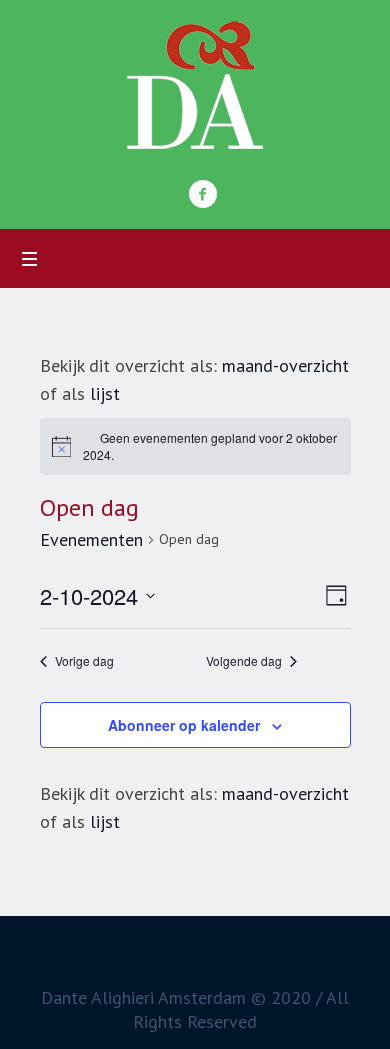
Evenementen (91, 539)
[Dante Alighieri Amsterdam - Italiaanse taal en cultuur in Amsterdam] (195, 85)
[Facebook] (203, 194)
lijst (105, 393)
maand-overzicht (285, 365)
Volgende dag (244, 661)
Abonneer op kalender (184, 725)
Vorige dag (84, 661)
